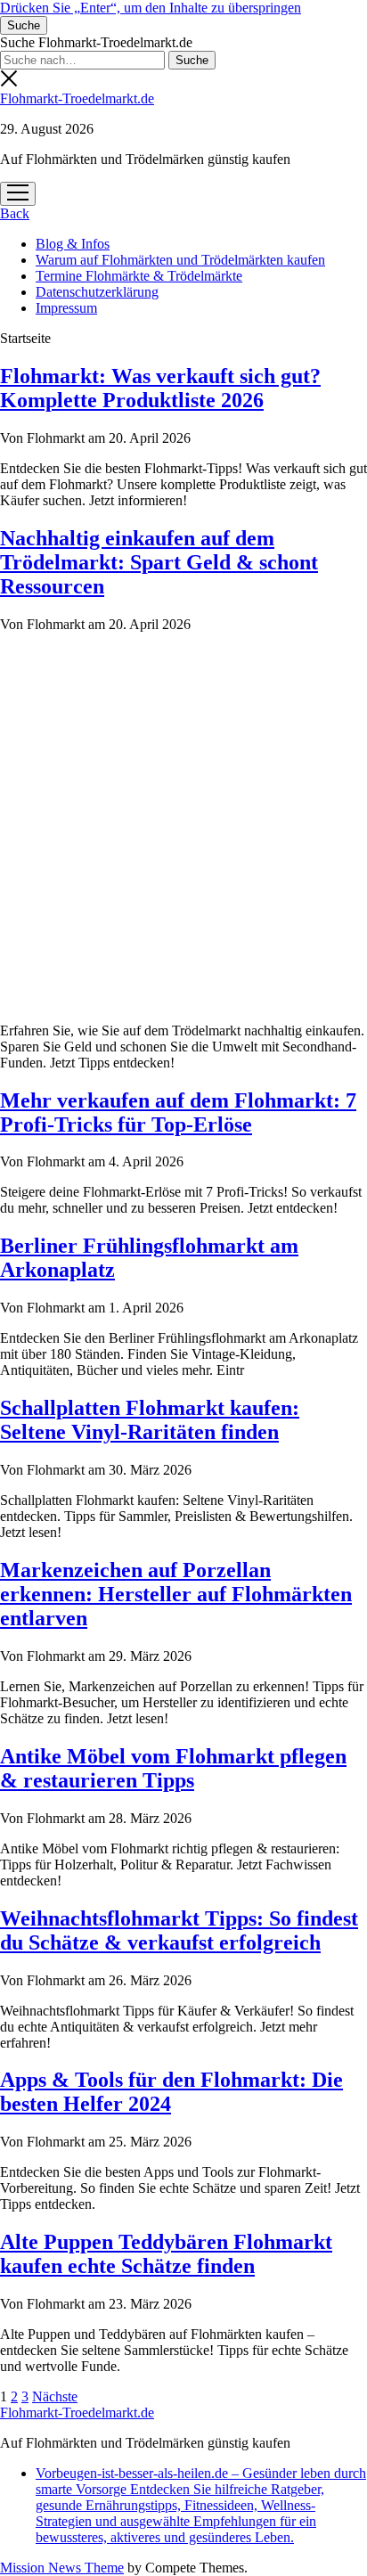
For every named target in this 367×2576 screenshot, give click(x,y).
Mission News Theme (62, 2568)
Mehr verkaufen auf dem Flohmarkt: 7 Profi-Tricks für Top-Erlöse (178, 1112)
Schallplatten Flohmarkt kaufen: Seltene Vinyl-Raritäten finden (150, 1420)
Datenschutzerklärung (97, 292)
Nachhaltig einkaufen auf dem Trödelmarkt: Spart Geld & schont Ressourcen (159, 562)
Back (15, 213)
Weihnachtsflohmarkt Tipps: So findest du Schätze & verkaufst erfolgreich (179, 1930)
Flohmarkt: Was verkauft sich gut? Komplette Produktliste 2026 (160, 388)
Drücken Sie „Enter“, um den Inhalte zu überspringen (151, 8)
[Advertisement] (183, 825)
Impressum (66, 308)
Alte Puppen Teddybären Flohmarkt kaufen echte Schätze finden (166, 2254)
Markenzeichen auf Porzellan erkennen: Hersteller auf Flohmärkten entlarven (176, 1594)
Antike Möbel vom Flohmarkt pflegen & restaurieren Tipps (173, 1768)
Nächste (55, 2396)
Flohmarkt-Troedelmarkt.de (77, 98)
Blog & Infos (73, 244)
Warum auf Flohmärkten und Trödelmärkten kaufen (180, 260)
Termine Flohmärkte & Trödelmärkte (139, 276)
